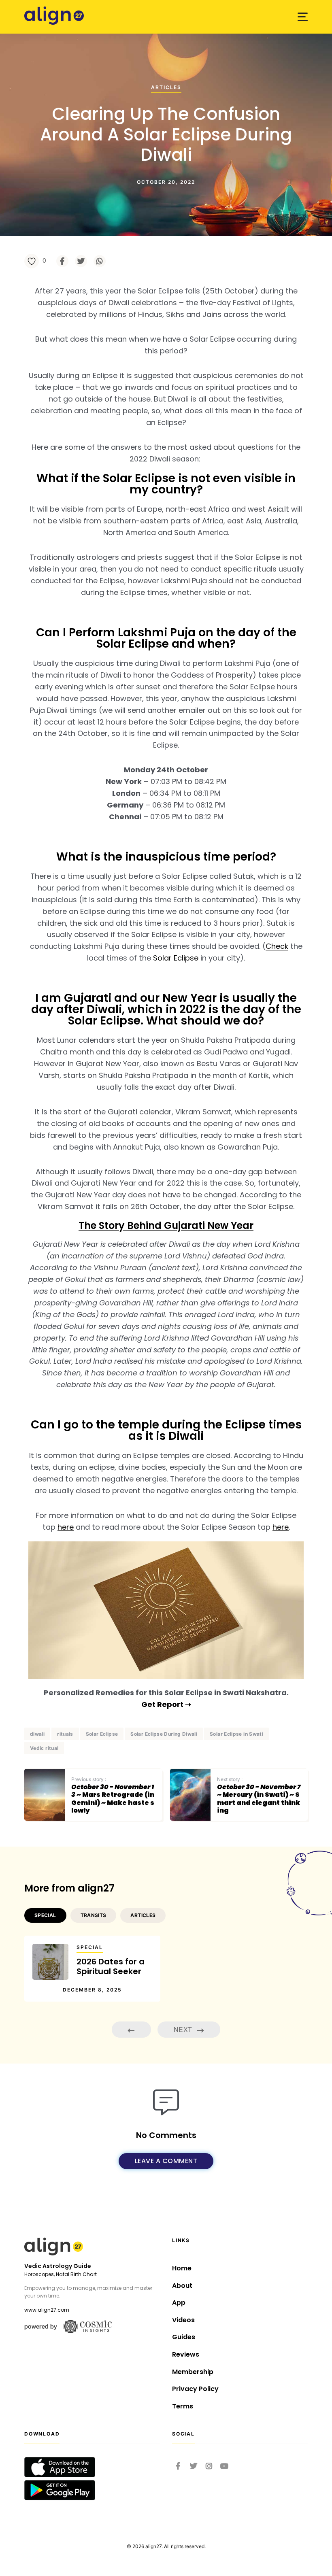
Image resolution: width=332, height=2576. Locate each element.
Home (182, 2268)
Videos (183, 2320)
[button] (303, 17)
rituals (65, 1734)
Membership (193, 2372)
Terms (183, 2406)
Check (277, 946)
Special (90, 1947)
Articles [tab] (143, 1915)
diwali (37, 1734)
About (182, 2286)
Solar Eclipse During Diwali (164, 1734)
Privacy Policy (195, 2389)
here (66, 1527)
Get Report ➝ (166, 1704)
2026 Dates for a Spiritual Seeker (111, 1966)
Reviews (186, 2354)
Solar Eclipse (176, 958)
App (179, 2303)
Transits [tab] (94, 1915)
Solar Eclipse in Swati (236, 1734)
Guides (184, 2337)
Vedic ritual (44, 1748)
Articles (166, 88)
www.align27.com (47, 2310)
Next (184, 2029)
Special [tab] (45, 1915)
